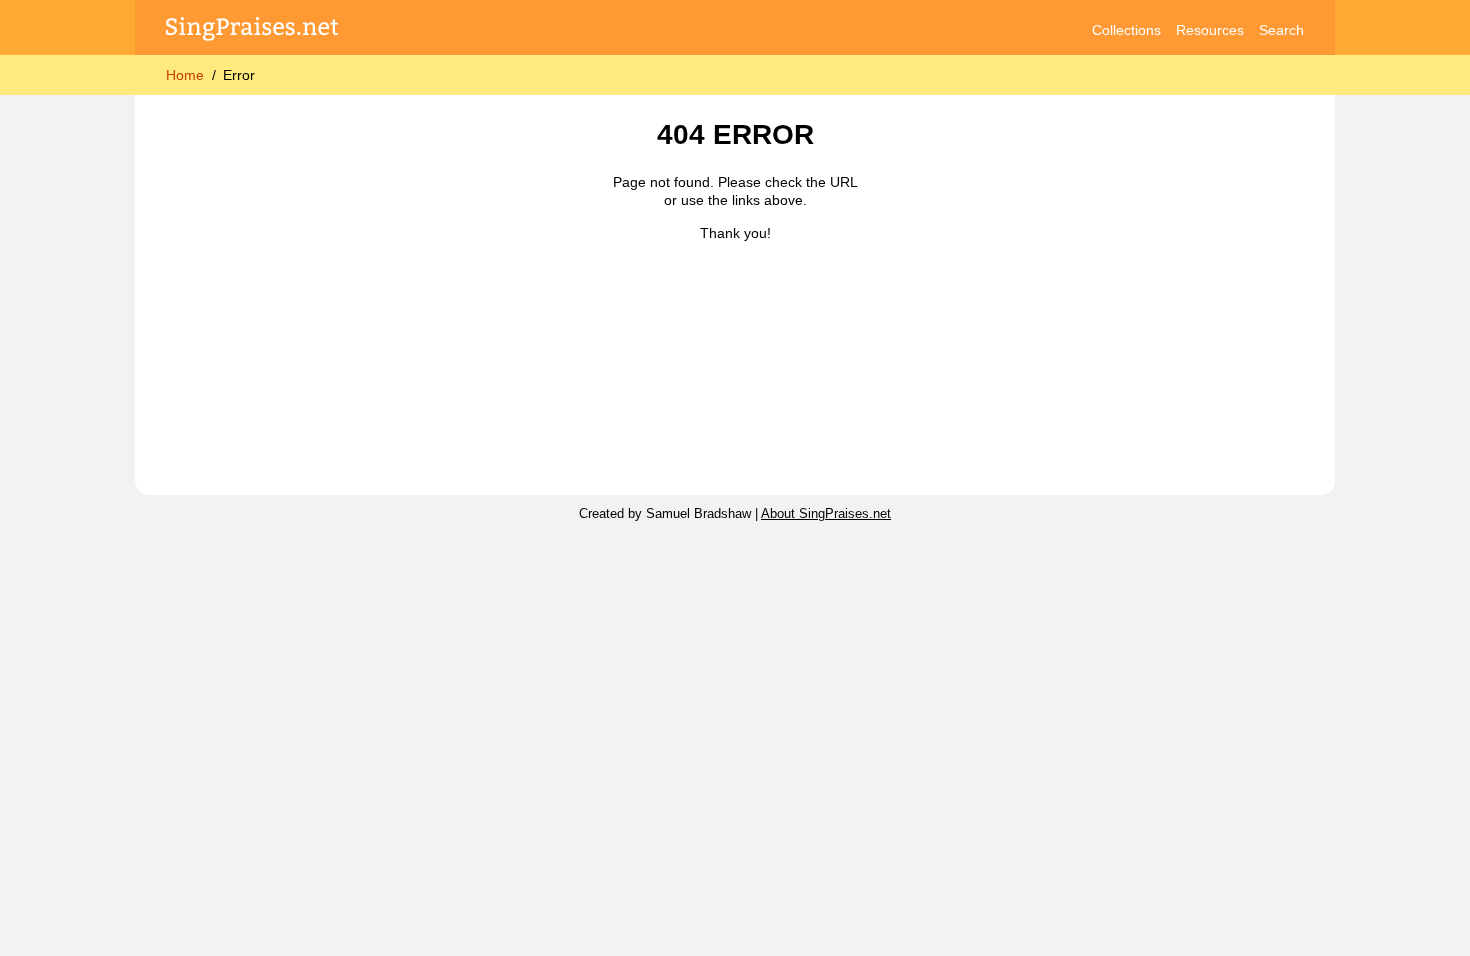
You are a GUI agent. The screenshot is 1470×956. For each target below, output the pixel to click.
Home (185, 75)
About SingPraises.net (826, 514)
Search (1281, 30)
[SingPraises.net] (252, 30)
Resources (1210, 30)
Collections (1126, 30)
